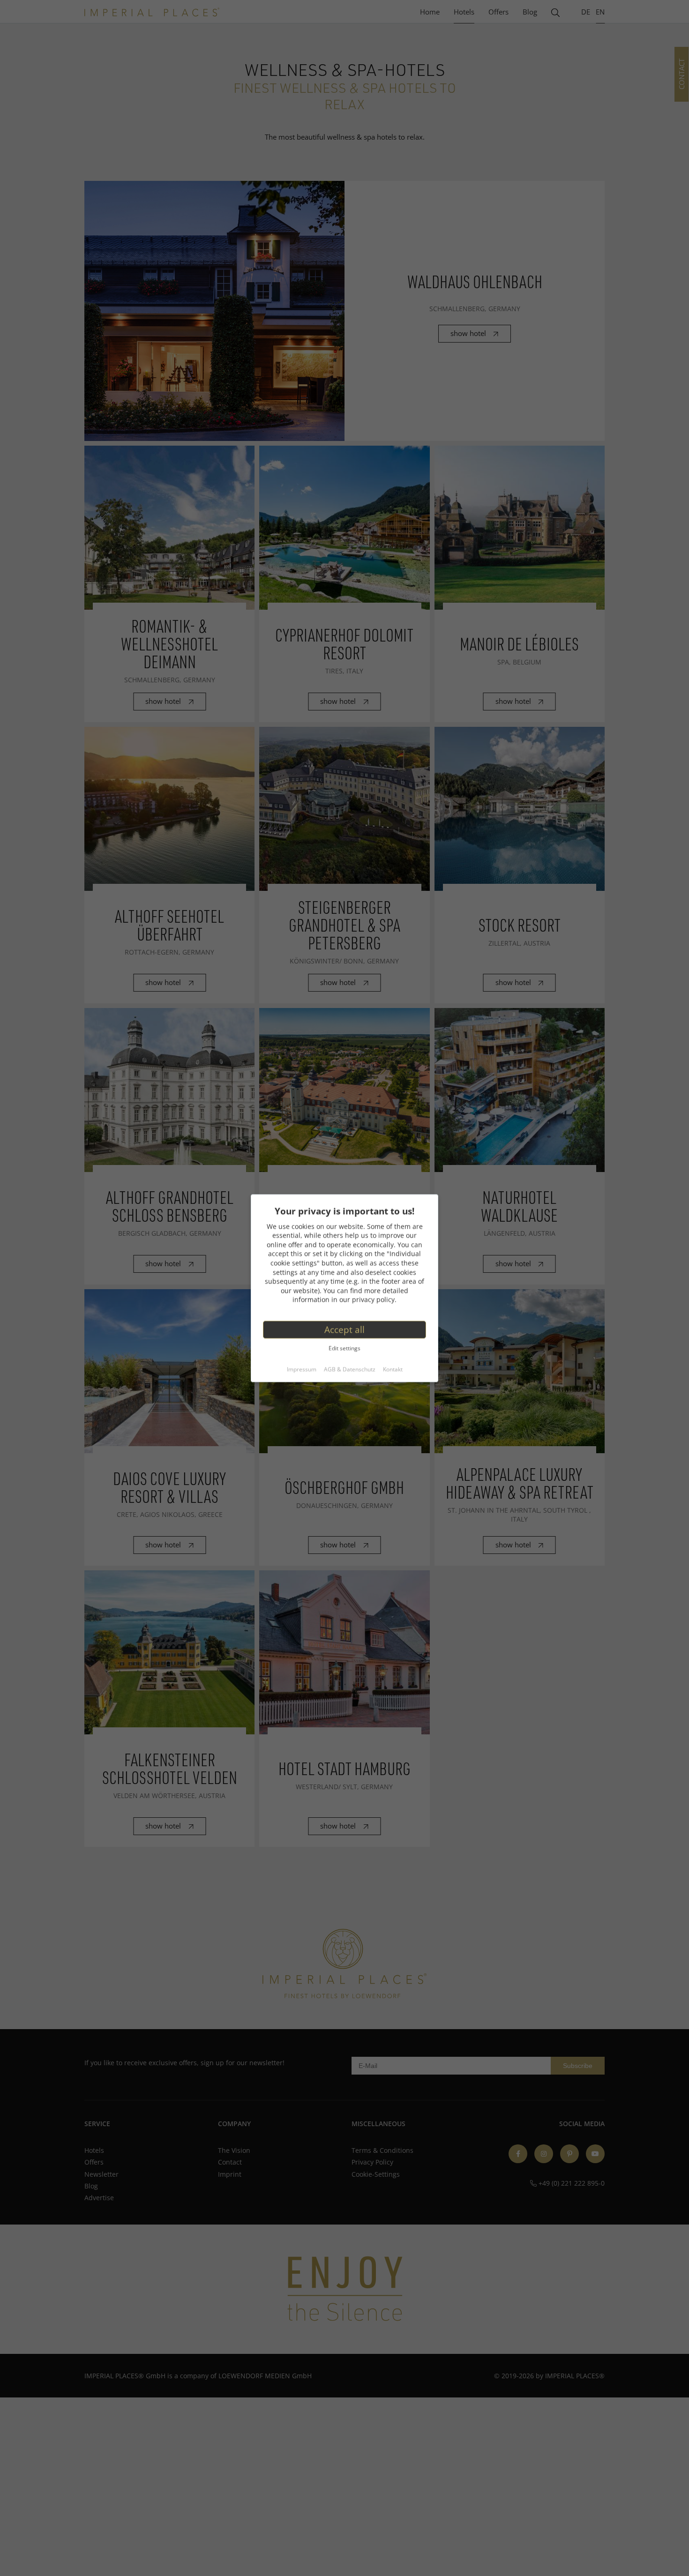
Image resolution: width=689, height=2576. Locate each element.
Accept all (344, 1329)
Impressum (302, 1370)
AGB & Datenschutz (350, 1370)
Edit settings (344, 1348)
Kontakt (393, 1370)
